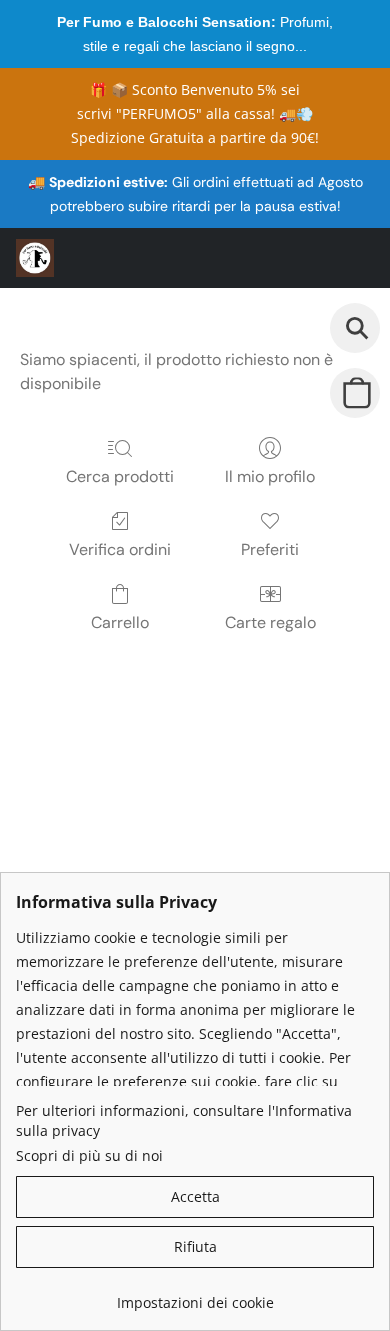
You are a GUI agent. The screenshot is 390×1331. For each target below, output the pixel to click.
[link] (195, 1295)
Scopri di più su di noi (89, 1155)
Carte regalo (270, 622)
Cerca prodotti (120, 476)
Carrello (120, 622)
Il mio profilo (270, 476)
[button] (36, 258)
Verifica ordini (120, 549)
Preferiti (270, 549)
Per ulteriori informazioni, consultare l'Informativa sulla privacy (184, 1120)
